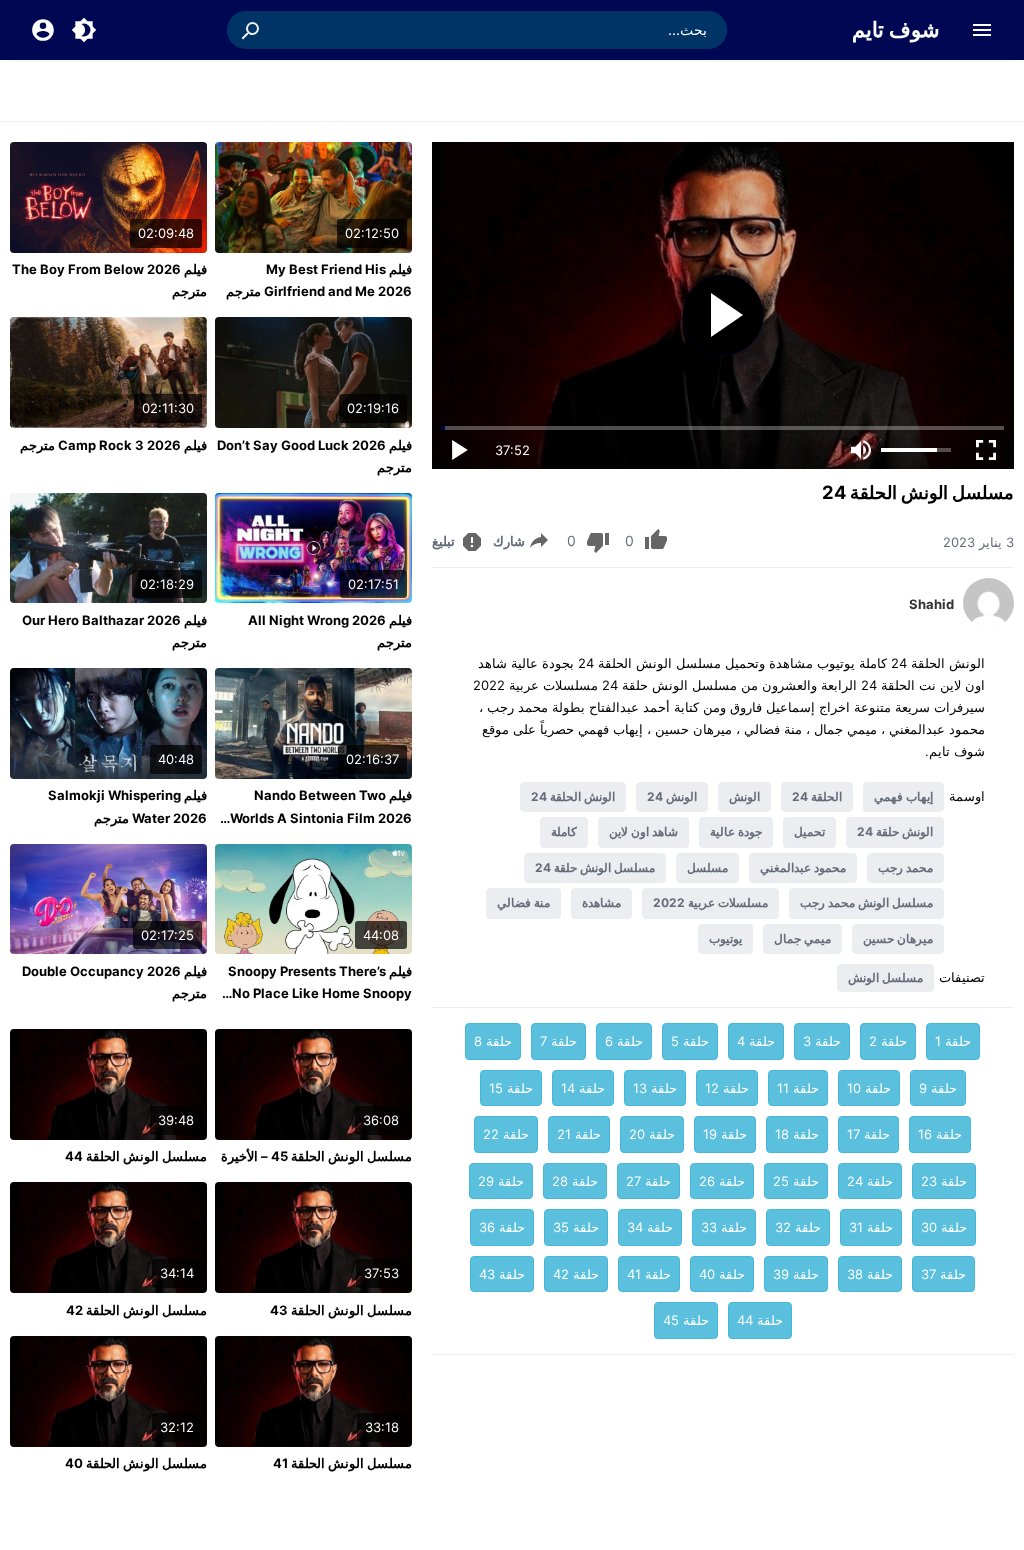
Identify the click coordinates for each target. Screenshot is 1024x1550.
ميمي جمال (802, 938)
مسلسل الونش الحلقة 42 (136, 1310)
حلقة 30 (944, 1227)
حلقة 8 (493, 1041)
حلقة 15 (511, 1088)
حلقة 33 (724, 1227)
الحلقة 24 (817, 796)
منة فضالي (523, 902)
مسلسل (707, 867)
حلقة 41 (649, 1274)
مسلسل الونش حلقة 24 (595, 867)
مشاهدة (601, 902)
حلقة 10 (869, 1088)
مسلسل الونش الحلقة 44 (136, 1156)
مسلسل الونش (885, 977)
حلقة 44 (760, 1320)
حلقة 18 (797, 1134)
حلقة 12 (727, 1088)
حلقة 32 (798, 1227)
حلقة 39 (796, 1274)
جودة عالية (736, 831)
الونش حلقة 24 (895, 831)
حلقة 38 (870, 1274)
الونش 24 (672, 796)
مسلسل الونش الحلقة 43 (341, 1310)
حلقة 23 (944, 1181)
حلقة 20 (652, 1134)
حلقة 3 (822, 1041)
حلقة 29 (501, 1181)
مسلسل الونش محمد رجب (866, 902)
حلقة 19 (725, 1134)
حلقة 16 (940, 1134)
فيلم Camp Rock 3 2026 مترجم (113, 445)
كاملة (564, 831)
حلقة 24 (870, 1181)
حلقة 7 (558, 1041)
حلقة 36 (502, 1227)
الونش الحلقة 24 (573, 796)
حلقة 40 (722, 1274)
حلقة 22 (506, 1134)
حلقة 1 (953, 1041)
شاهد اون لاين (643, 831)
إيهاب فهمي (903, 796)
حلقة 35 (576, 1227)
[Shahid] (988, 623)
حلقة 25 (796, 1181)
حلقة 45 (686, 1320)
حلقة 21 (579, 1134)
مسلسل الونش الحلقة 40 (136, 1463)
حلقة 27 (648, 1181)
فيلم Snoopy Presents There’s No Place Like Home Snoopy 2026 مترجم (320, 993)
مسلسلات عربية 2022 (710, 902)
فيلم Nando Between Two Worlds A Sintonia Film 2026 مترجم (321, 817)
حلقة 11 (798, 1088)
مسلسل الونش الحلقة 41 (342, 1463)
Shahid (931, 604)
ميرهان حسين (898, 938)
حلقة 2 (888, 1041)
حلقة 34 (650, 1227)
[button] (252, 30)
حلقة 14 (583, 1088)
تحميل (809, 831)
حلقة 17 (868, 1134)
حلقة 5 (690, 1041)
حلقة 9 (938, 1088)
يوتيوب (725, 938)
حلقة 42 (576, 1274)
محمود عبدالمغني (803, 867)
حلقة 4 (756, 1041)
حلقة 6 (624, 1041)
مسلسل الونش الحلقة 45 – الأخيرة (316, 1156)
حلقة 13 (655, 1088)
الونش (744, 796)
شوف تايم (896, 29)
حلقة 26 (722, 1181)
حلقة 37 (943, 1274)
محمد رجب (905, 867)
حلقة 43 (502, 1274)
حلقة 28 (575, 1181)
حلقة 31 (871, 1227)
